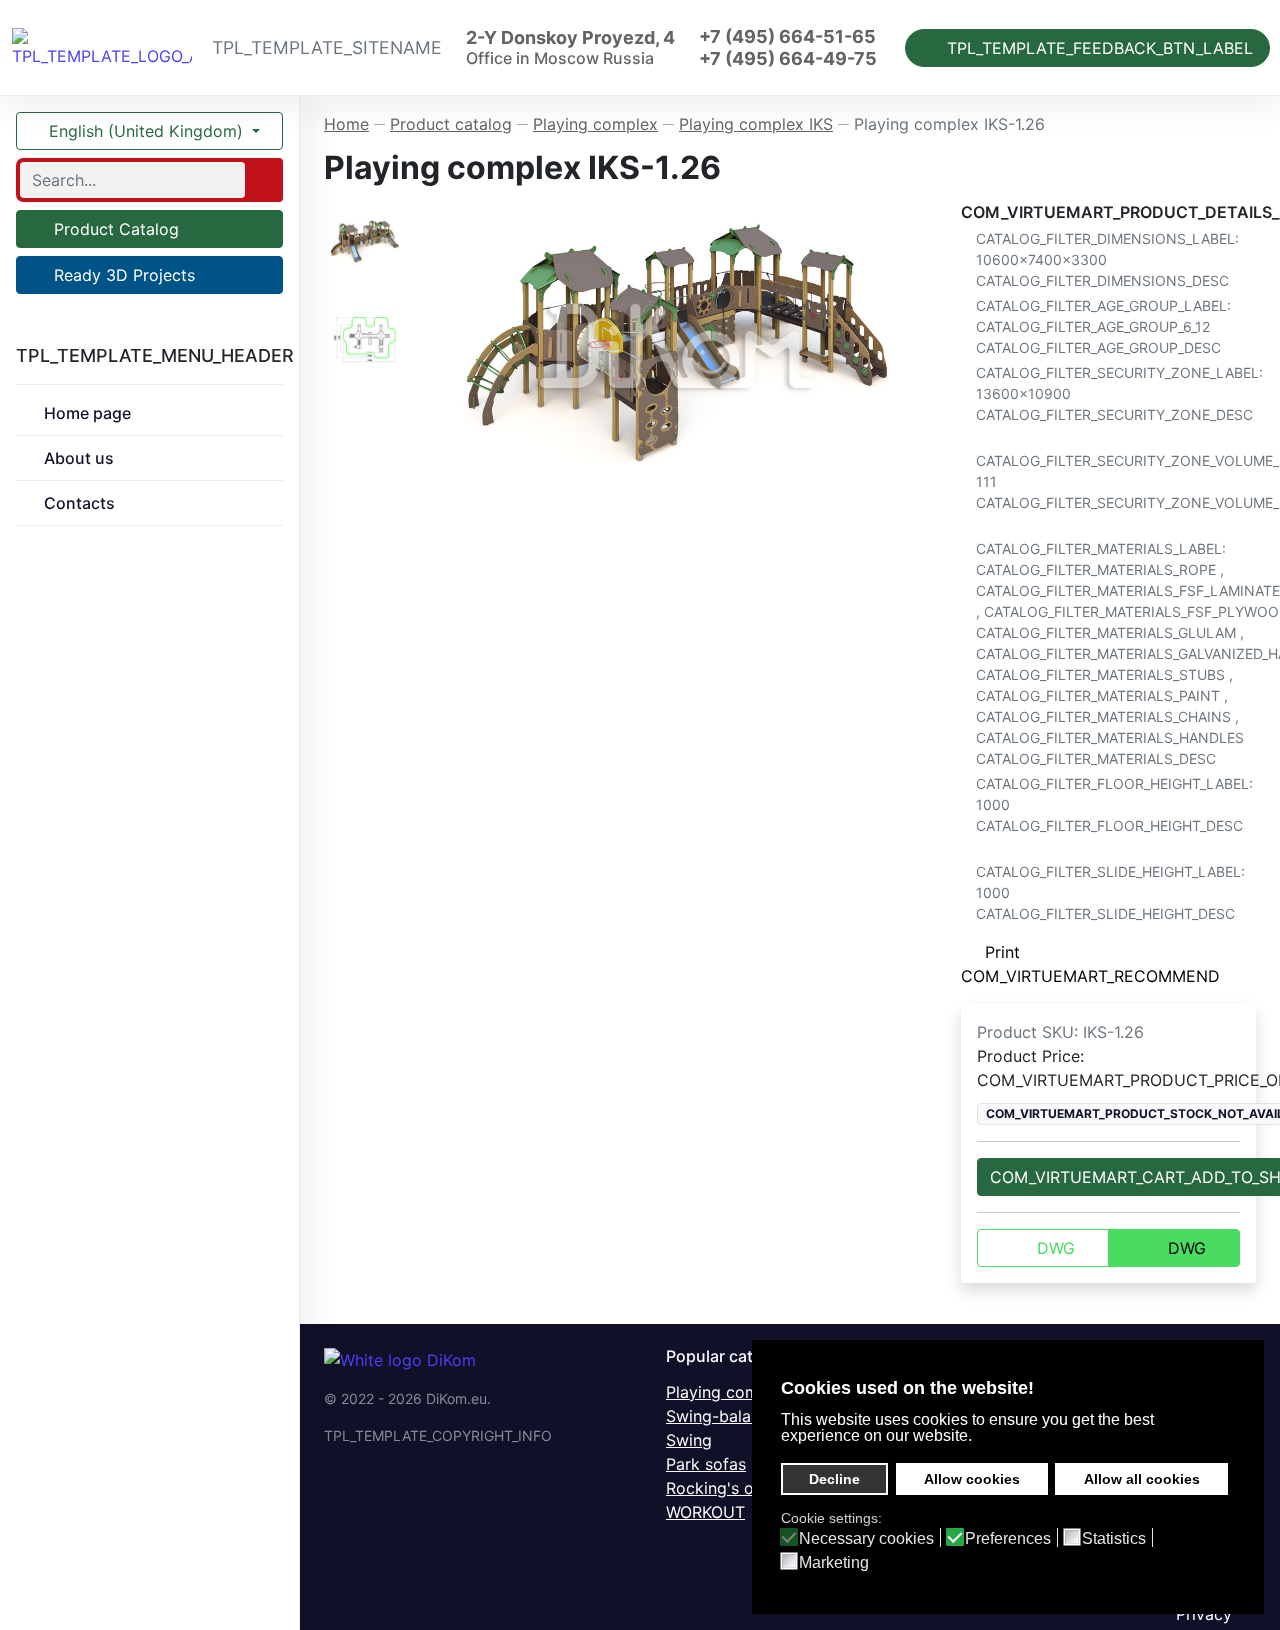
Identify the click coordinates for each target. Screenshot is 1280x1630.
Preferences (1008, 1539)
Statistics (1114, 1539)
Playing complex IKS (743, 1392)
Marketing (834, 1563)
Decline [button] (834, 1479)
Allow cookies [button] (972, 1479)
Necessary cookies (866, 1539)
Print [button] (1002, 952)
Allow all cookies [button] (1142, 1479)
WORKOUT (705, 1512)
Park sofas (706, 1464)
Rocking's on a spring (747, 1488)
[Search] (262, 180)
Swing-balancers (729, 1416)
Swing (689, 1440)
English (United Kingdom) (146, 131)
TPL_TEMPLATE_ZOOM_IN (686, 345)
